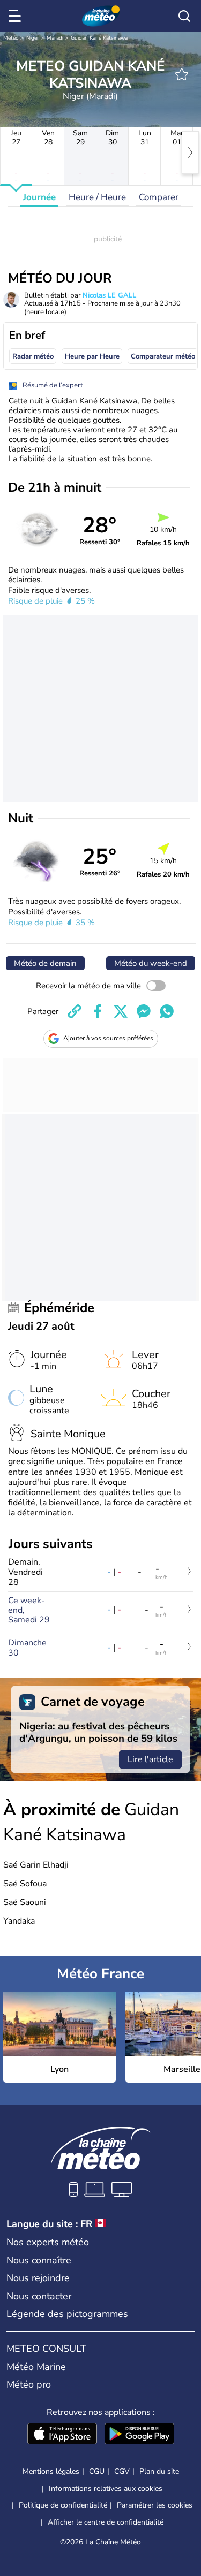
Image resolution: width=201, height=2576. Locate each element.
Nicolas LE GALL (109, 295)
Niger (33, 38)
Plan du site (159, 2471)
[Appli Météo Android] (139, 2435)
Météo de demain (45, 963)
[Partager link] (75, 1011)
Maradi (55, 38)
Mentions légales (51, 2471)
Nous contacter (39, 2296)
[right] (190, 153)
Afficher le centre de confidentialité (106, 2522)
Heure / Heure (97, 197)
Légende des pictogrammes (67, 2314)
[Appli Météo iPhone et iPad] (62, 2435)
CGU (97, 2471)
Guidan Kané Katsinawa (99, 38)
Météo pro (29, 2384)
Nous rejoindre (38, 2278)
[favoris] (182, 74)
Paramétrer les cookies (155, 2505)
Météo (11, 38)
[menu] (17, 16)
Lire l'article (150, 1759)
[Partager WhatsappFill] (167, 1011)
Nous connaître (39, 2260)
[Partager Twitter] (121, 1011)
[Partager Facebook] (98, 1011)
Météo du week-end (151, 963)
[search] (184, 16)
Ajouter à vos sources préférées (108, 1038)
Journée (39, 197)
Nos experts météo (48, 2242)
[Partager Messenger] (144, 1011)
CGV (122, 2471)
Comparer (159, 197)
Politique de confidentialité (63, 2505)
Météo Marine (36, 2367)
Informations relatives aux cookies (106, 2489)
